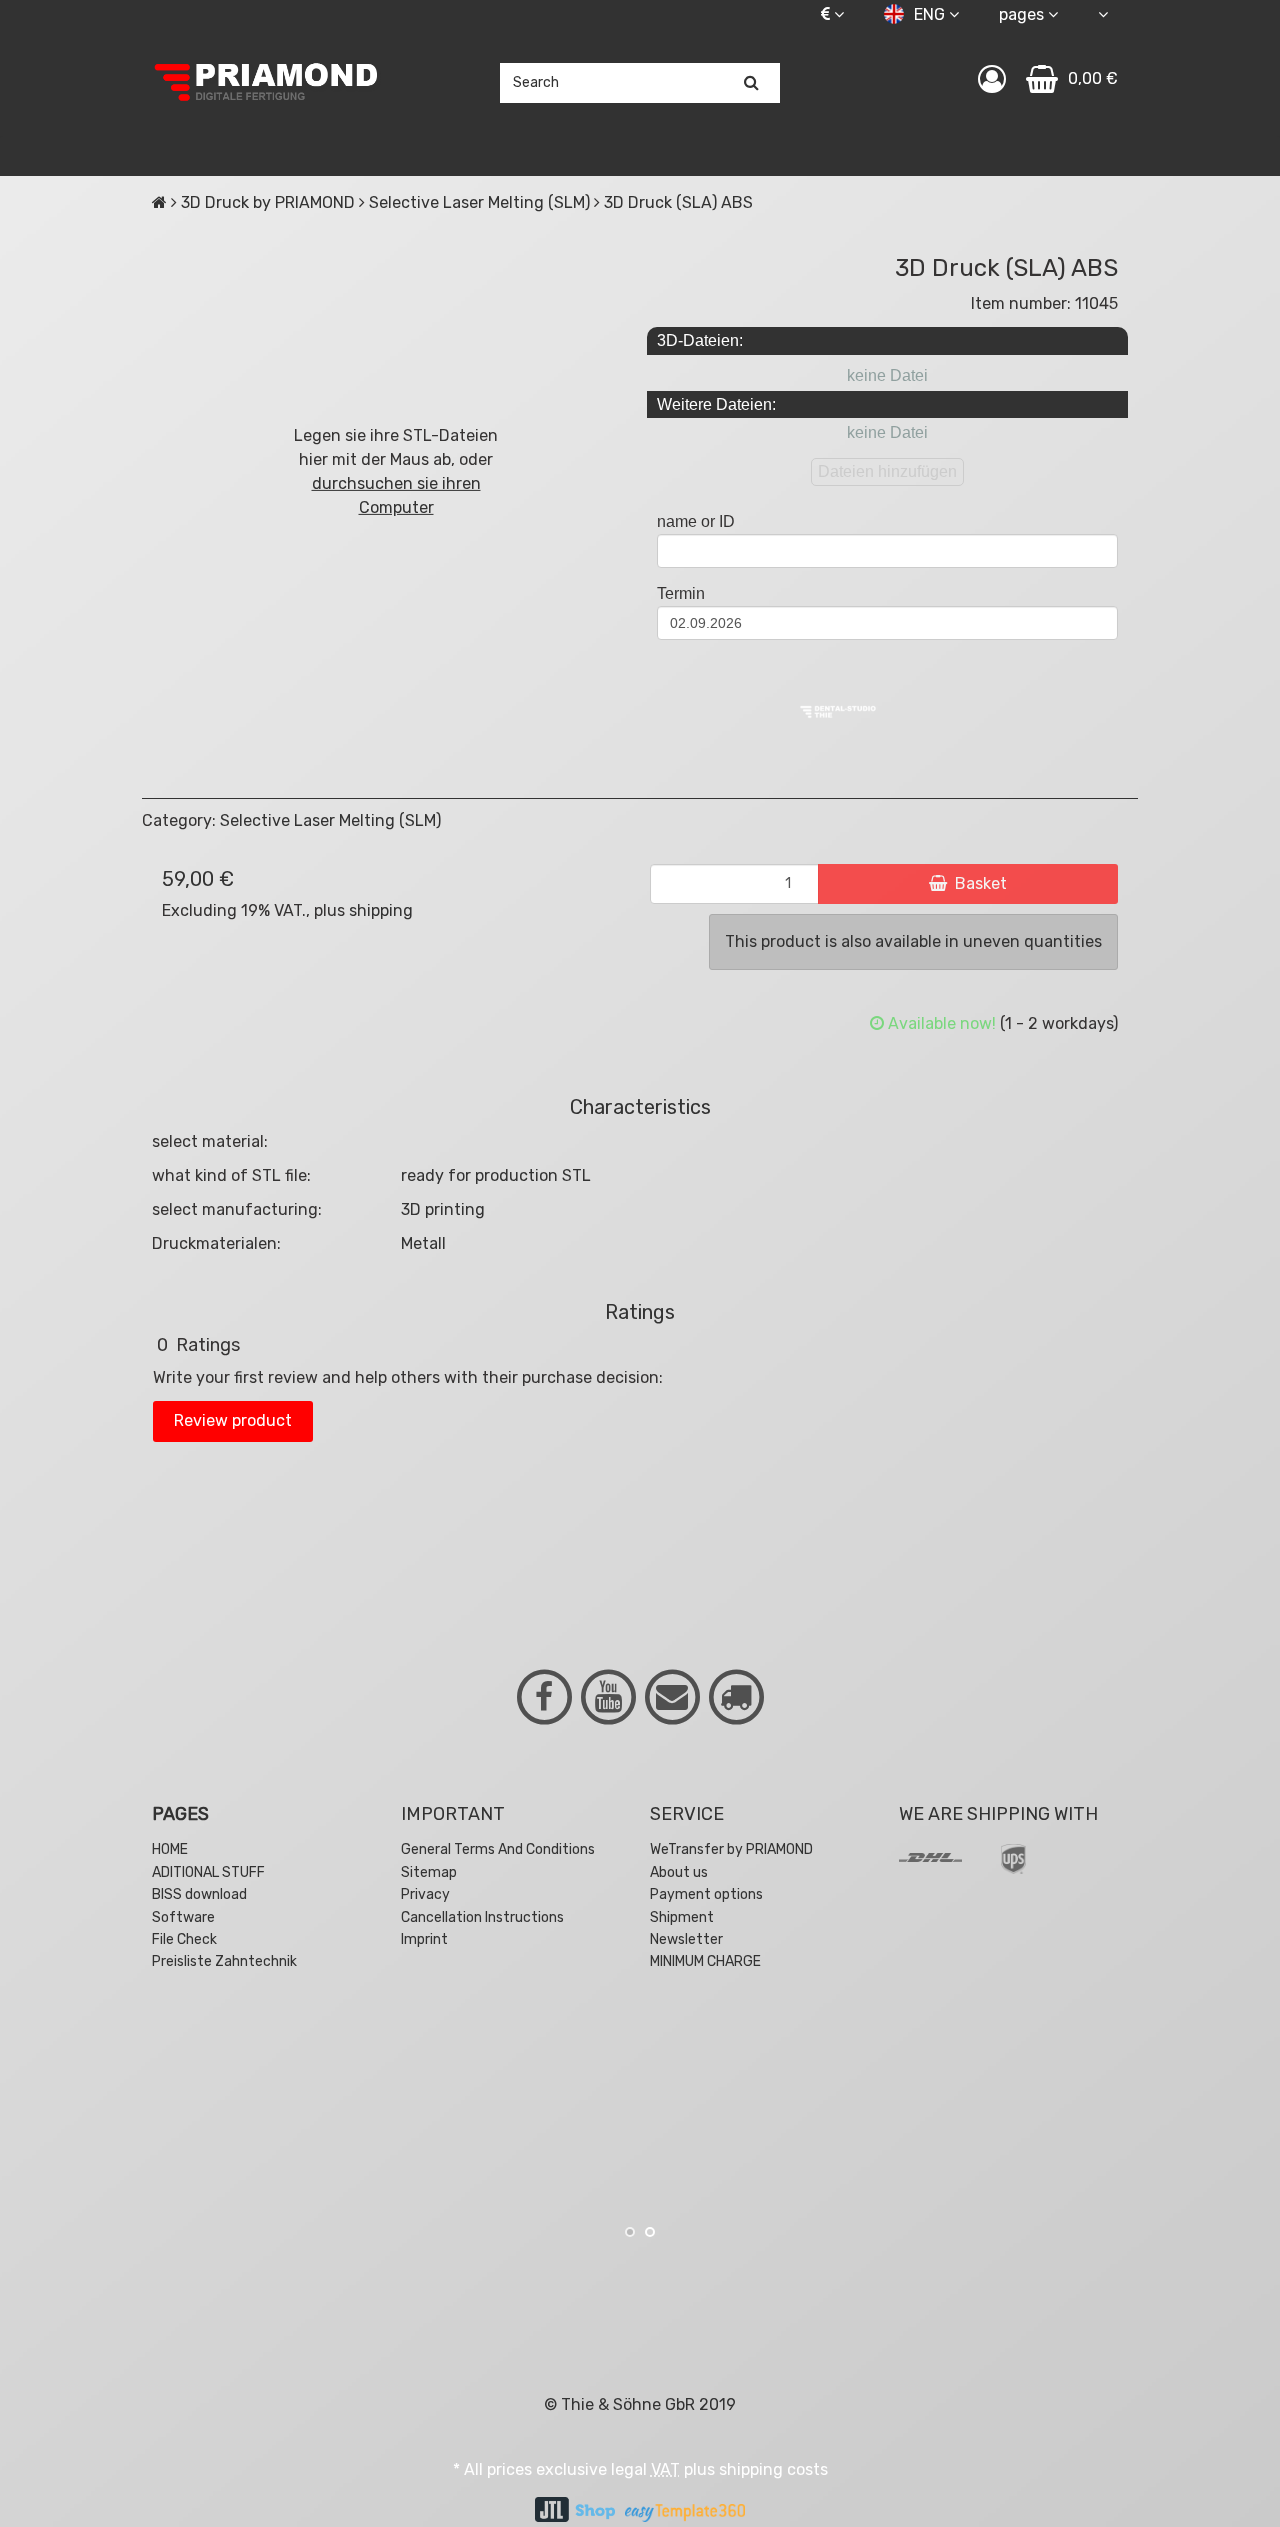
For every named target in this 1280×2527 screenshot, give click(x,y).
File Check (184, 1939)
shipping (381, 910)
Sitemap (429, 1872)
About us (679, 1872)
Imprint (424, 1939)
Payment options (706, 1894)
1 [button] (630, 2232)
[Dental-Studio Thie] (838, 710)
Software (183, 1917)
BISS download (199, 1894)
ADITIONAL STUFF (208, 1872)
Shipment (682, 1917)
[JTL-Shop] (575, 2511)
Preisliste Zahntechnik (224, 1961)
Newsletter (686, 1939)
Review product (233, 1420)
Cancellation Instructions (482, 1917)
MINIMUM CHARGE (705, 1961)
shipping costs (773, 2469)
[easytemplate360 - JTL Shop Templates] (685, 2511)
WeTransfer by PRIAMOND (731, 1849)
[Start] (159, 202)
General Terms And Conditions (498, 1849)
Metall (423, 1243)
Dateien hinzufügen (887, 471)
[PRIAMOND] (266, 83)
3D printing (443, 1209)
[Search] (752, 83)
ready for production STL (496, 1175)
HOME (170, 1849)
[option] (308, 2112)
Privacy (425, 1894)
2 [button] (650, 2232)
